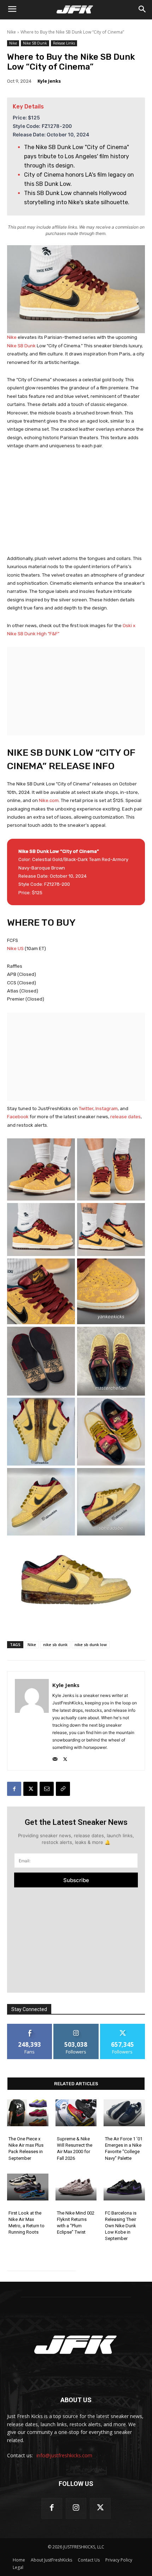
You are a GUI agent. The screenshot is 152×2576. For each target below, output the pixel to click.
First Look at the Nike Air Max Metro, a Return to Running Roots (27, 2223)
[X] (65, 1758)
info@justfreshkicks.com (64, 2455)
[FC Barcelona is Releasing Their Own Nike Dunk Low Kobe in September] (124, 2187)
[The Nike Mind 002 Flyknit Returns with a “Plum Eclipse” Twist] (76, 2187)
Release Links (64, 43)
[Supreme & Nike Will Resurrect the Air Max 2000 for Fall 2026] (76, 2113)
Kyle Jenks (49, 81)
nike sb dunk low (91, 1644)
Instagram (107, 1109)
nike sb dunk (55, 1644)
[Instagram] (76, 2508)
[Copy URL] (63, 1789)
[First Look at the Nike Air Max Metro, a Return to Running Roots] (28, 2187)
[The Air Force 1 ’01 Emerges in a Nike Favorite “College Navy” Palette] (124, 2113)
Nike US (15, 948)
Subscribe (76, 1880)
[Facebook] (14, 1789)
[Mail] (55, 1758)
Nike (11, 32)
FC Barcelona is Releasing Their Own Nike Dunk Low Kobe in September (121, 2226)
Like (30, 2026)
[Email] (47, 1789)
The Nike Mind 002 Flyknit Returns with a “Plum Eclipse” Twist (76, 2223)
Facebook (18, 1117)
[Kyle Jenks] (32, 1721)
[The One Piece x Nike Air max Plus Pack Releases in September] (28, 2113)
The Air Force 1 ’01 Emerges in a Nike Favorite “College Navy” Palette (124, 2148)
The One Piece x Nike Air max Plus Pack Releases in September (26, 2148)
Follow (76, 2026)
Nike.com (49, 800)
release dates (125, 1117)
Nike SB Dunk (35, 43)
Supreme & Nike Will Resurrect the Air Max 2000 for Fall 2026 (75, 2148)
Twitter (86, 1109)
